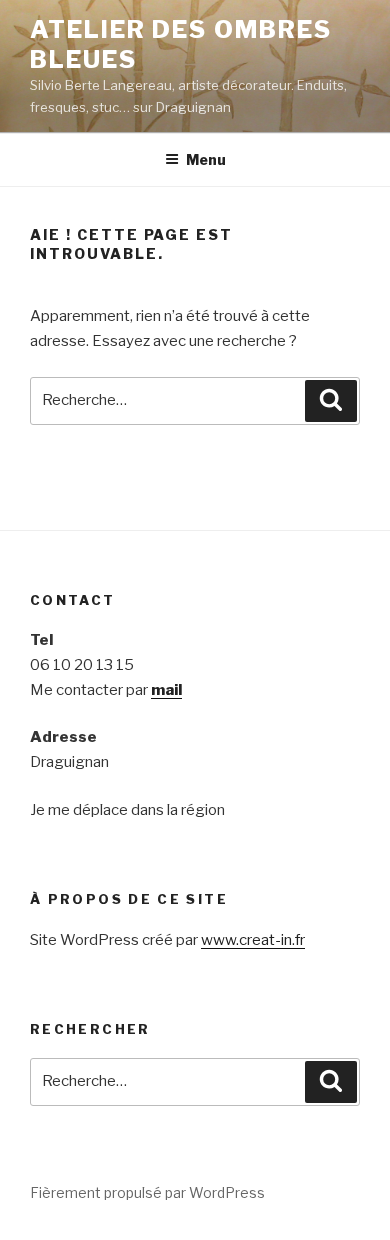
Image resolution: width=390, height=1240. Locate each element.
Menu (206, 159)
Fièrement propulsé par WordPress (147, 1192)
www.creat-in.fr (253, 940)
